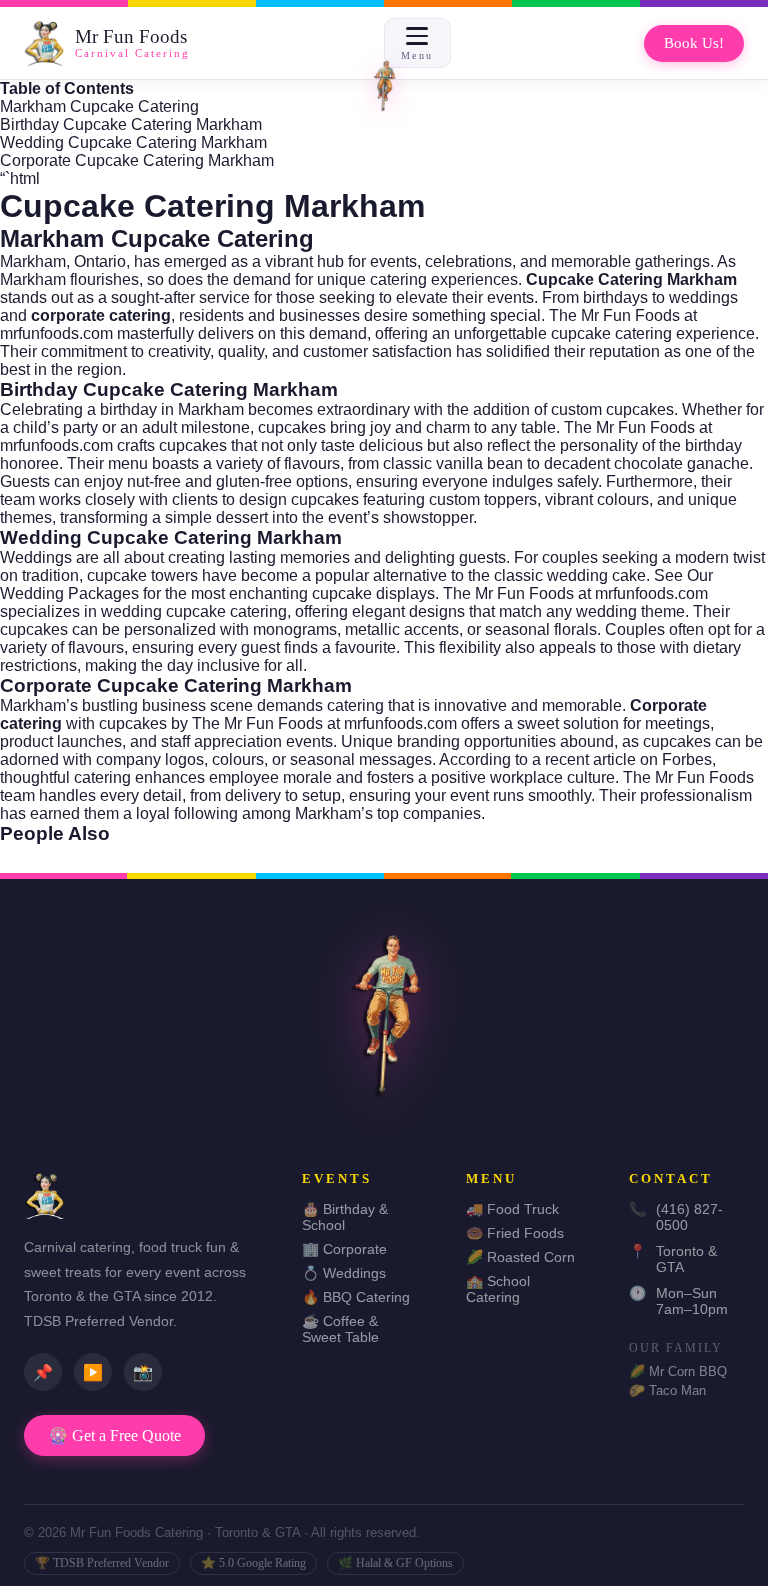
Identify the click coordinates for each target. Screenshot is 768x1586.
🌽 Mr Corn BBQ (678, 1371)
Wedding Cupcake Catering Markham (133, 142)
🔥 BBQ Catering (356, 1297)
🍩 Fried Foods (515, 1233)
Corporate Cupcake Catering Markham (137, 160)
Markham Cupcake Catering (99, 106)
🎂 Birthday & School (345, 1217)
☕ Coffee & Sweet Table (340, 1329)
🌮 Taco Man (667, 1390)
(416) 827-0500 (676, 1217)
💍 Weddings (344, 1273)
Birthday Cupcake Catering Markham (131, 124)
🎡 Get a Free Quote (114, 1435)
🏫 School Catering (498, 1289)
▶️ (93, 1372)
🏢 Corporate (344, 1249)
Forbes (687, 759)
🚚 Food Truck (512, 1209)
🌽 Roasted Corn (520, 1257)
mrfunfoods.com (56, 333)
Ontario (100, 261)
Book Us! (694, 43)
